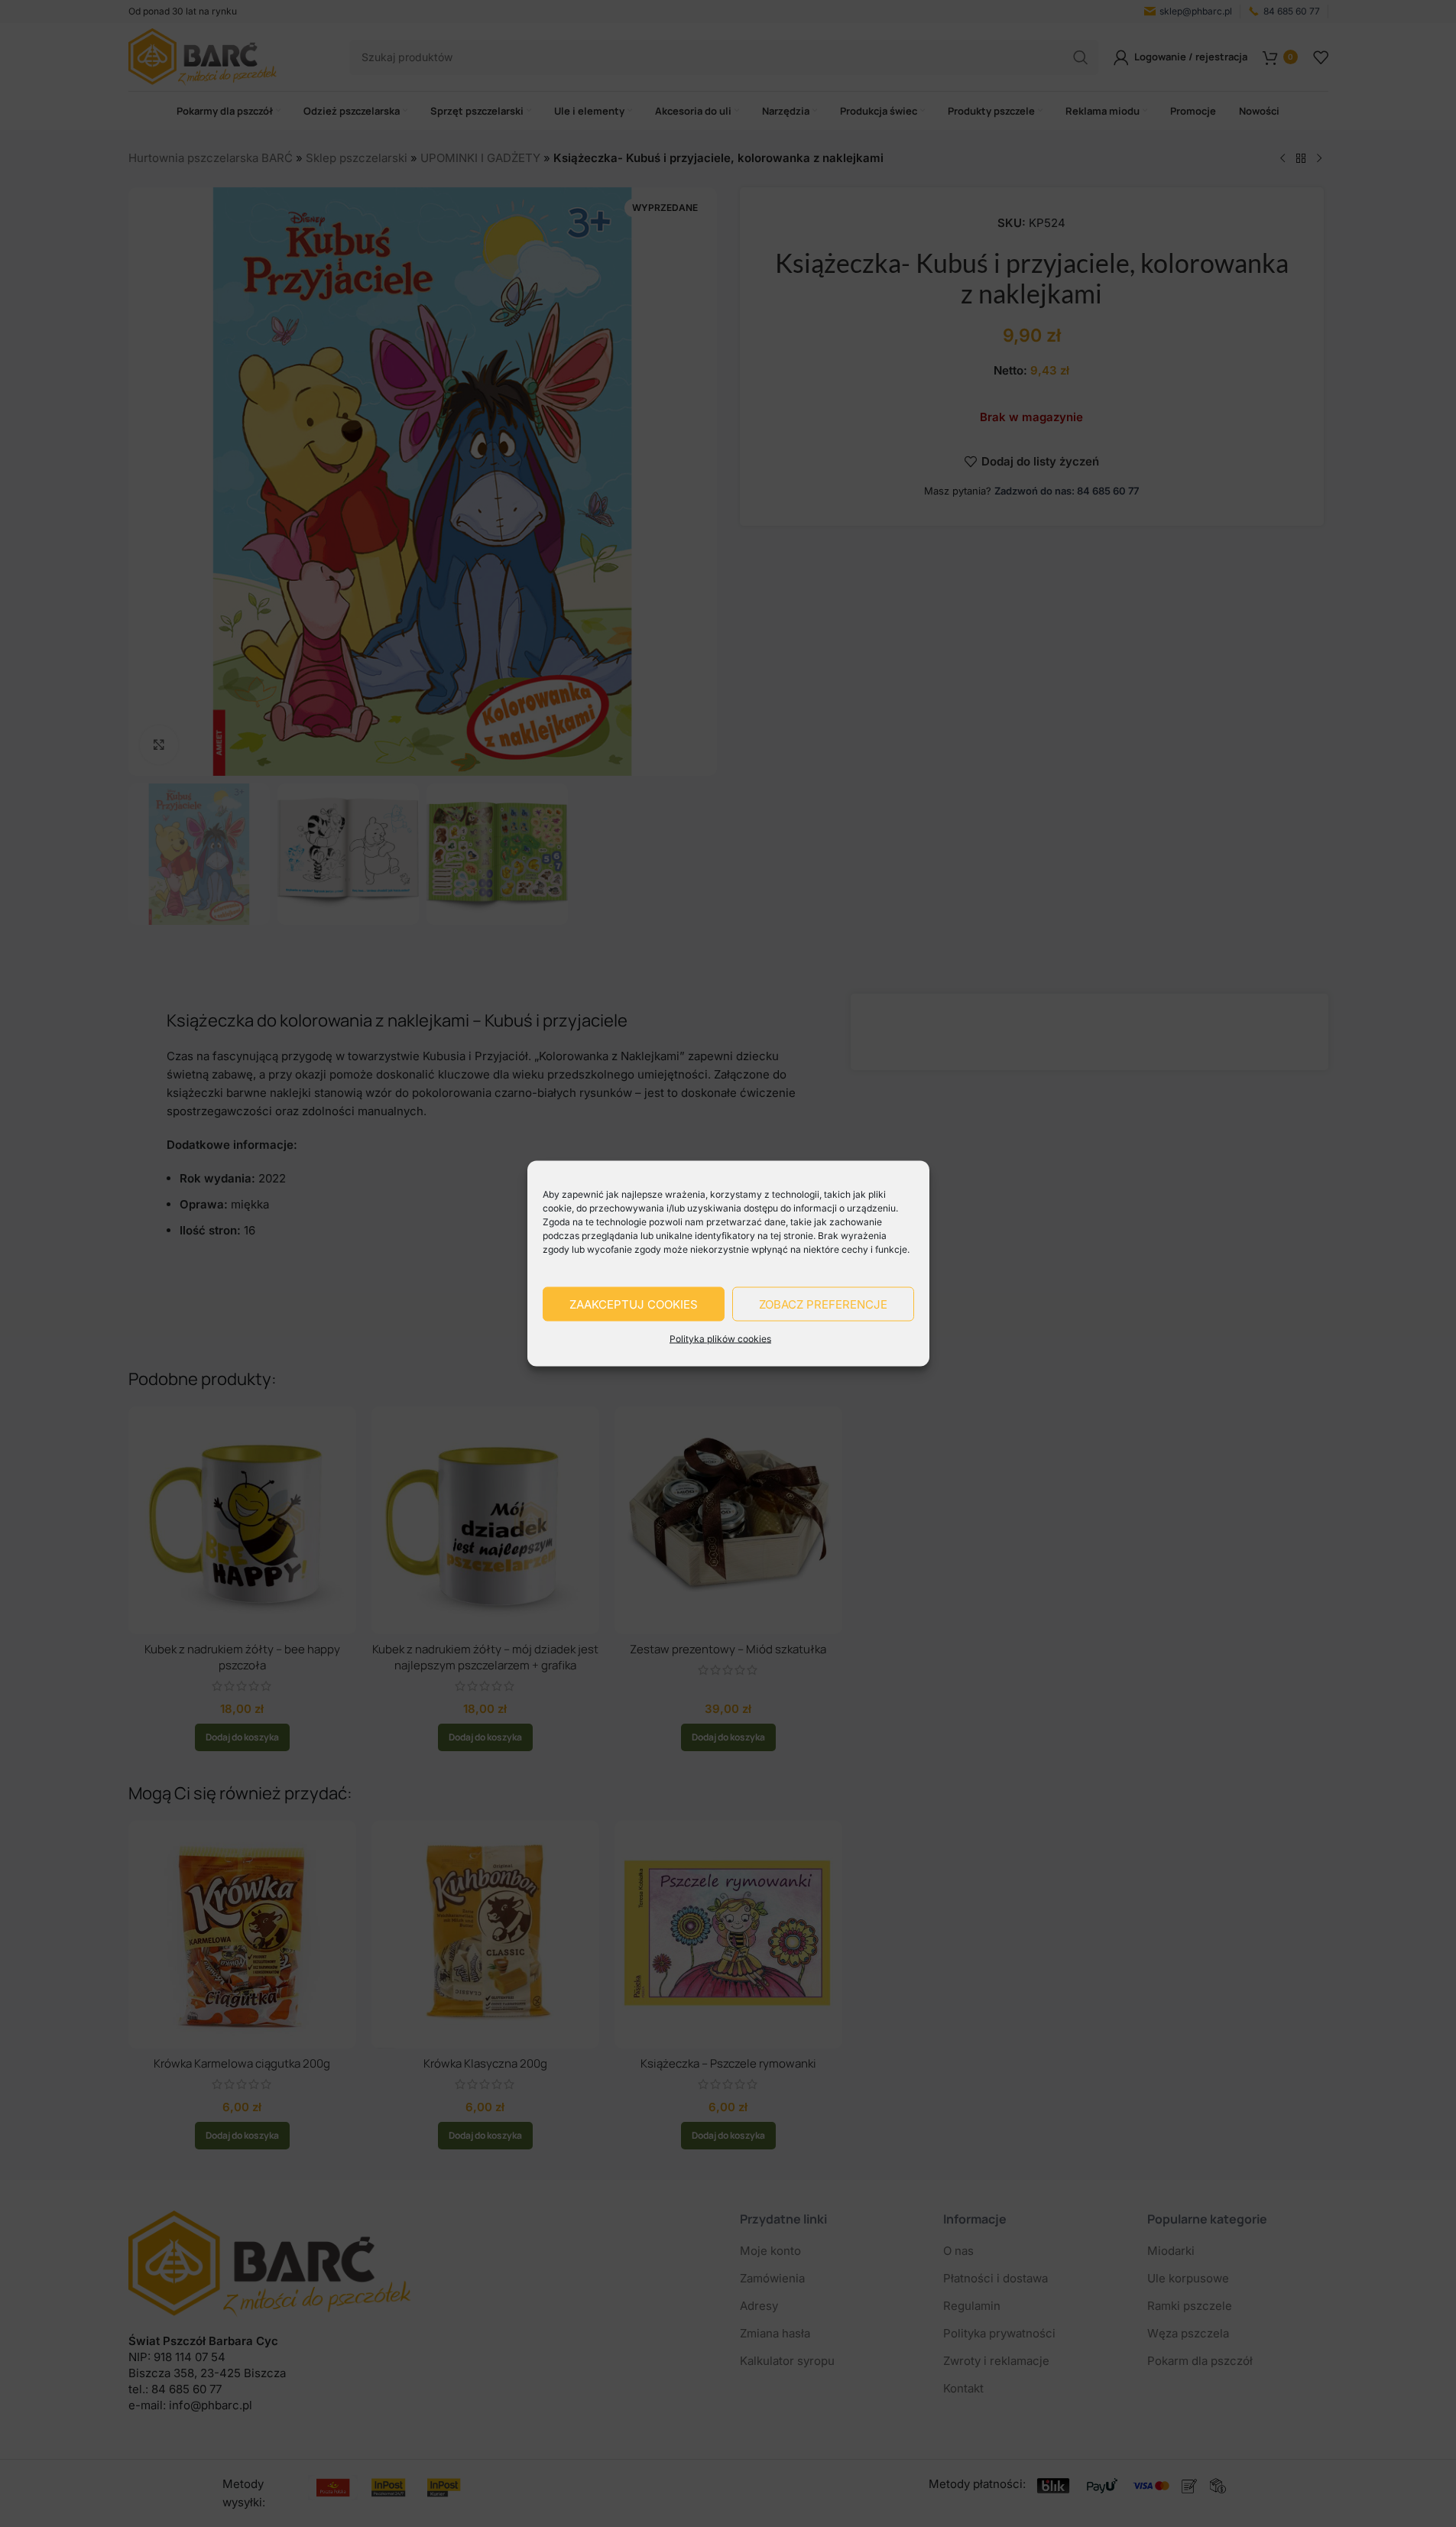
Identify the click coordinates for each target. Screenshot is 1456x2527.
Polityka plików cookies (720, 1339)
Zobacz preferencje (823, 1304)
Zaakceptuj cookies (634, 1304)
